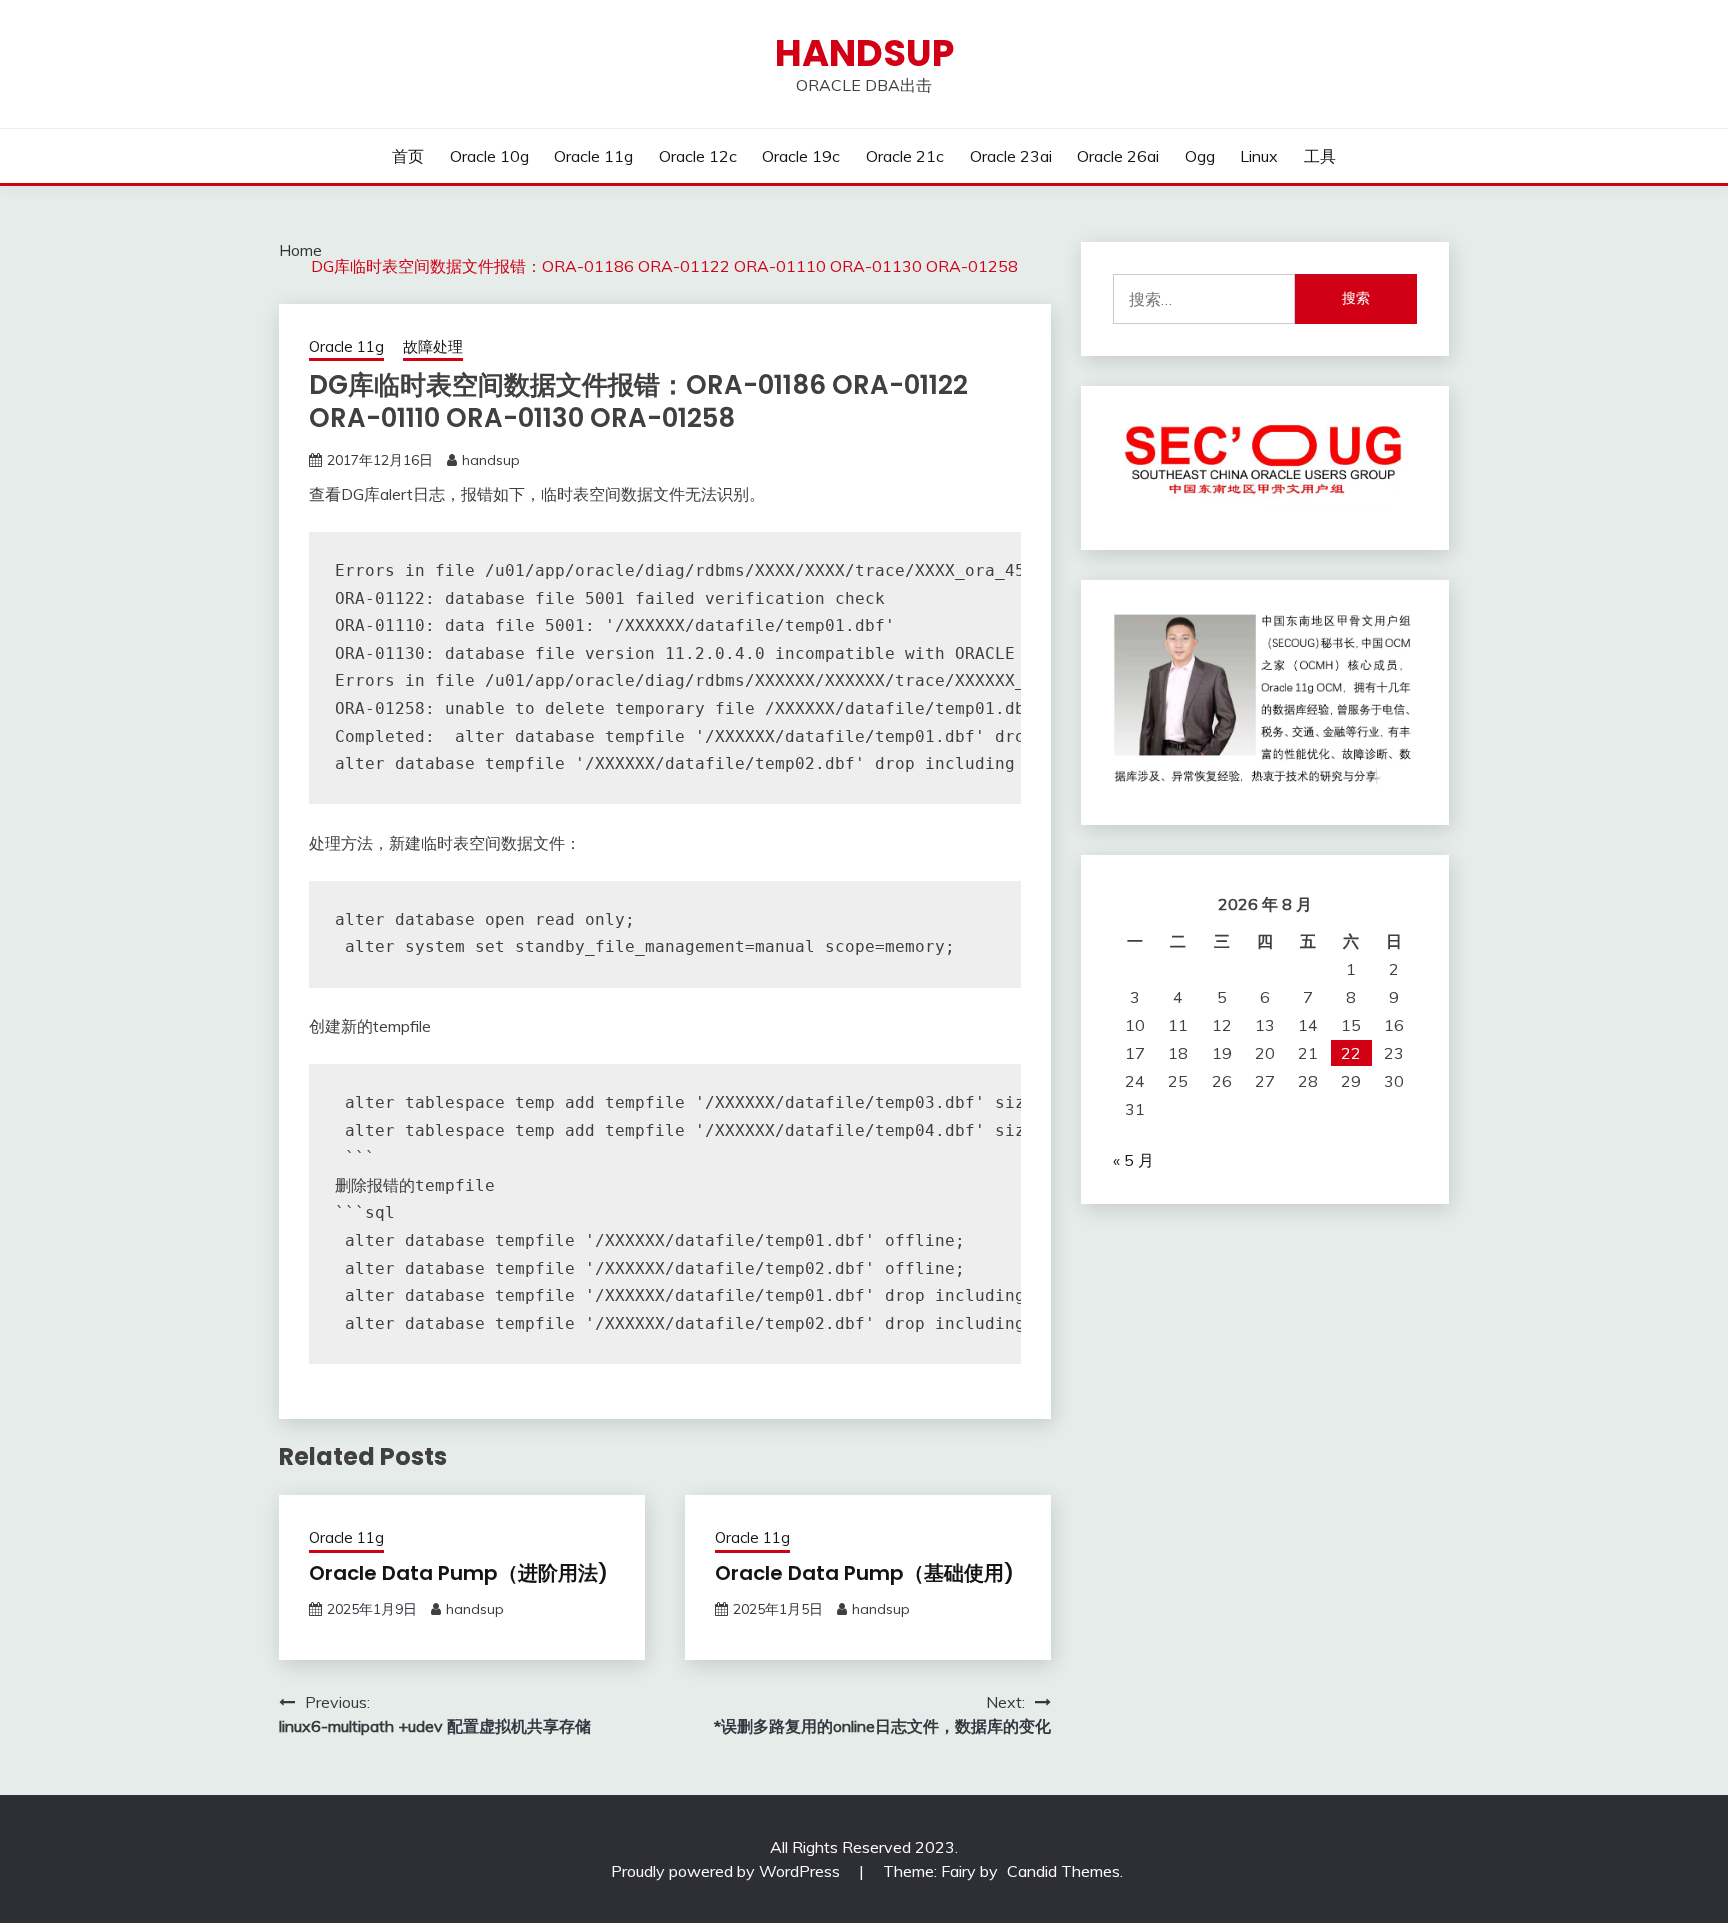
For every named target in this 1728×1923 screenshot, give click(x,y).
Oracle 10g (489, 156)
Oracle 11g (593, 156)
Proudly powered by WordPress (727, 1871)
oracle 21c (905, 156)
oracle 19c (801, 156)
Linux (1259, 156)
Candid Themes (1063, 1871)
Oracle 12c (698, 156)
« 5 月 (1133, 1160)
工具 (1320, 156)
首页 (408, 156)
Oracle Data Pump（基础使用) (864, 1573)
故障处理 (433, 346)
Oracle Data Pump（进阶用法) (458, 1573)
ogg (1200, 156)
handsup (864, 53)
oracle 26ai (1118, 156)
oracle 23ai (1011, 156)
